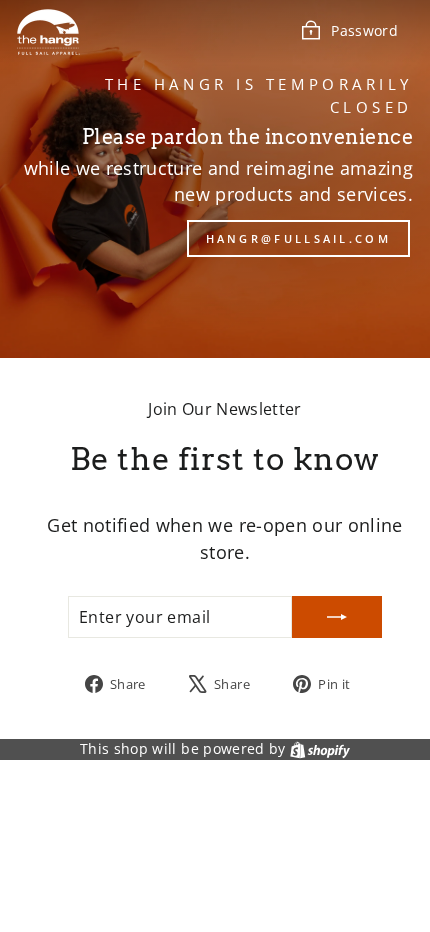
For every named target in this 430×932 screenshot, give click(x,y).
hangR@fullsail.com (298, 238)
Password (364, 30)
